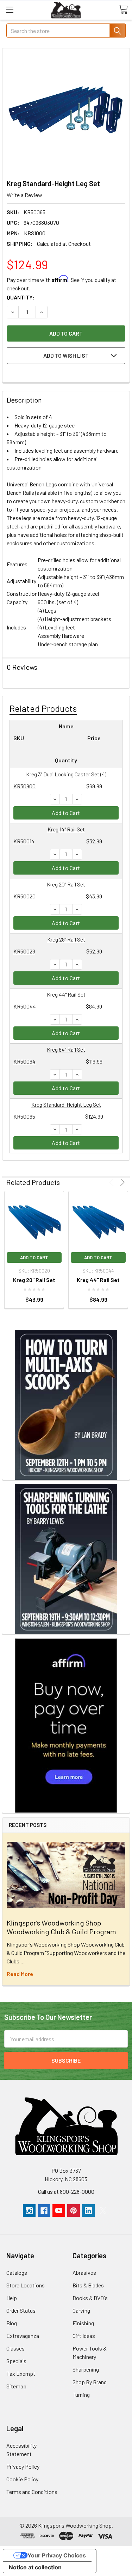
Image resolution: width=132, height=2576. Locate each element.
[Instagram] (29, 2211)
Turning (81, 2395)
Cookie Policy (22, 2479)
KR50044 (25, 1006)
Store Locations (26, 2285)
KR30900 (24, 786)
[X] (103, 2211)
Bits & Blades (88, 2285)
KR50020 (24, 896)
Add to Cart (66, 813)
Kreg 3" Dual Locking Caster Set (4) (66, 774)
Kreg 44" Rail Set (66, 994)
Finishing (83, 2323)
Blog (12, 2323)
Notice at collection (35, 2567)
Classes (15, 2348)
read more (20, 1974)
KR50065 (24, 1116)
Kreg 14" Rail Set (66, 829)
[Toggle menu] (10, 10)
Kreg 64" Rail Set (66, 1049)
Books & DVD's (90, 2298)
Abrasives (84, 2272)
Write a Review (24, 195)
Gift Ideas (84, 2336)
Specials (16, 2361)
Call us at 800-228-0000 (66, 2191)
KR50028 (24, 951)
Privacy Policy (23, 2466)
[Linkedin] (88, 2211)
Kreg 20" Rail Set (66, 884)
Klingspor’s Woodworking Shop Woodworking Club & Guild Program (61, 1927)
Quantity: (21, 297)
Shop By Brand (90, 2382)
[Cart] (123, 9)
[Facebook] (44, 2211)
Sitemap (16, 2386)
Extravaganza (23, 2336)
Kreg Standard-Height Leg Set (66, 1104)
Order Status (21, 2310)
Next (121, 1182)
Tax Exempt (21, 2373)
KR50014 (24, 841)
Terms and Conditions (32, 2492)
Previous (112, 1182)
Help (12, 2298)
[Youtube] (59, 2211)
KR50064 (24, 1061)
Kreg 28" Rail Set (66, 939)
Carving (81, 2310)
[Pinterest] (74, 2211)
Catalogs (17, 2272)
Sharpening (86, 2369)
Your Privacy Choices (57, 2555)
